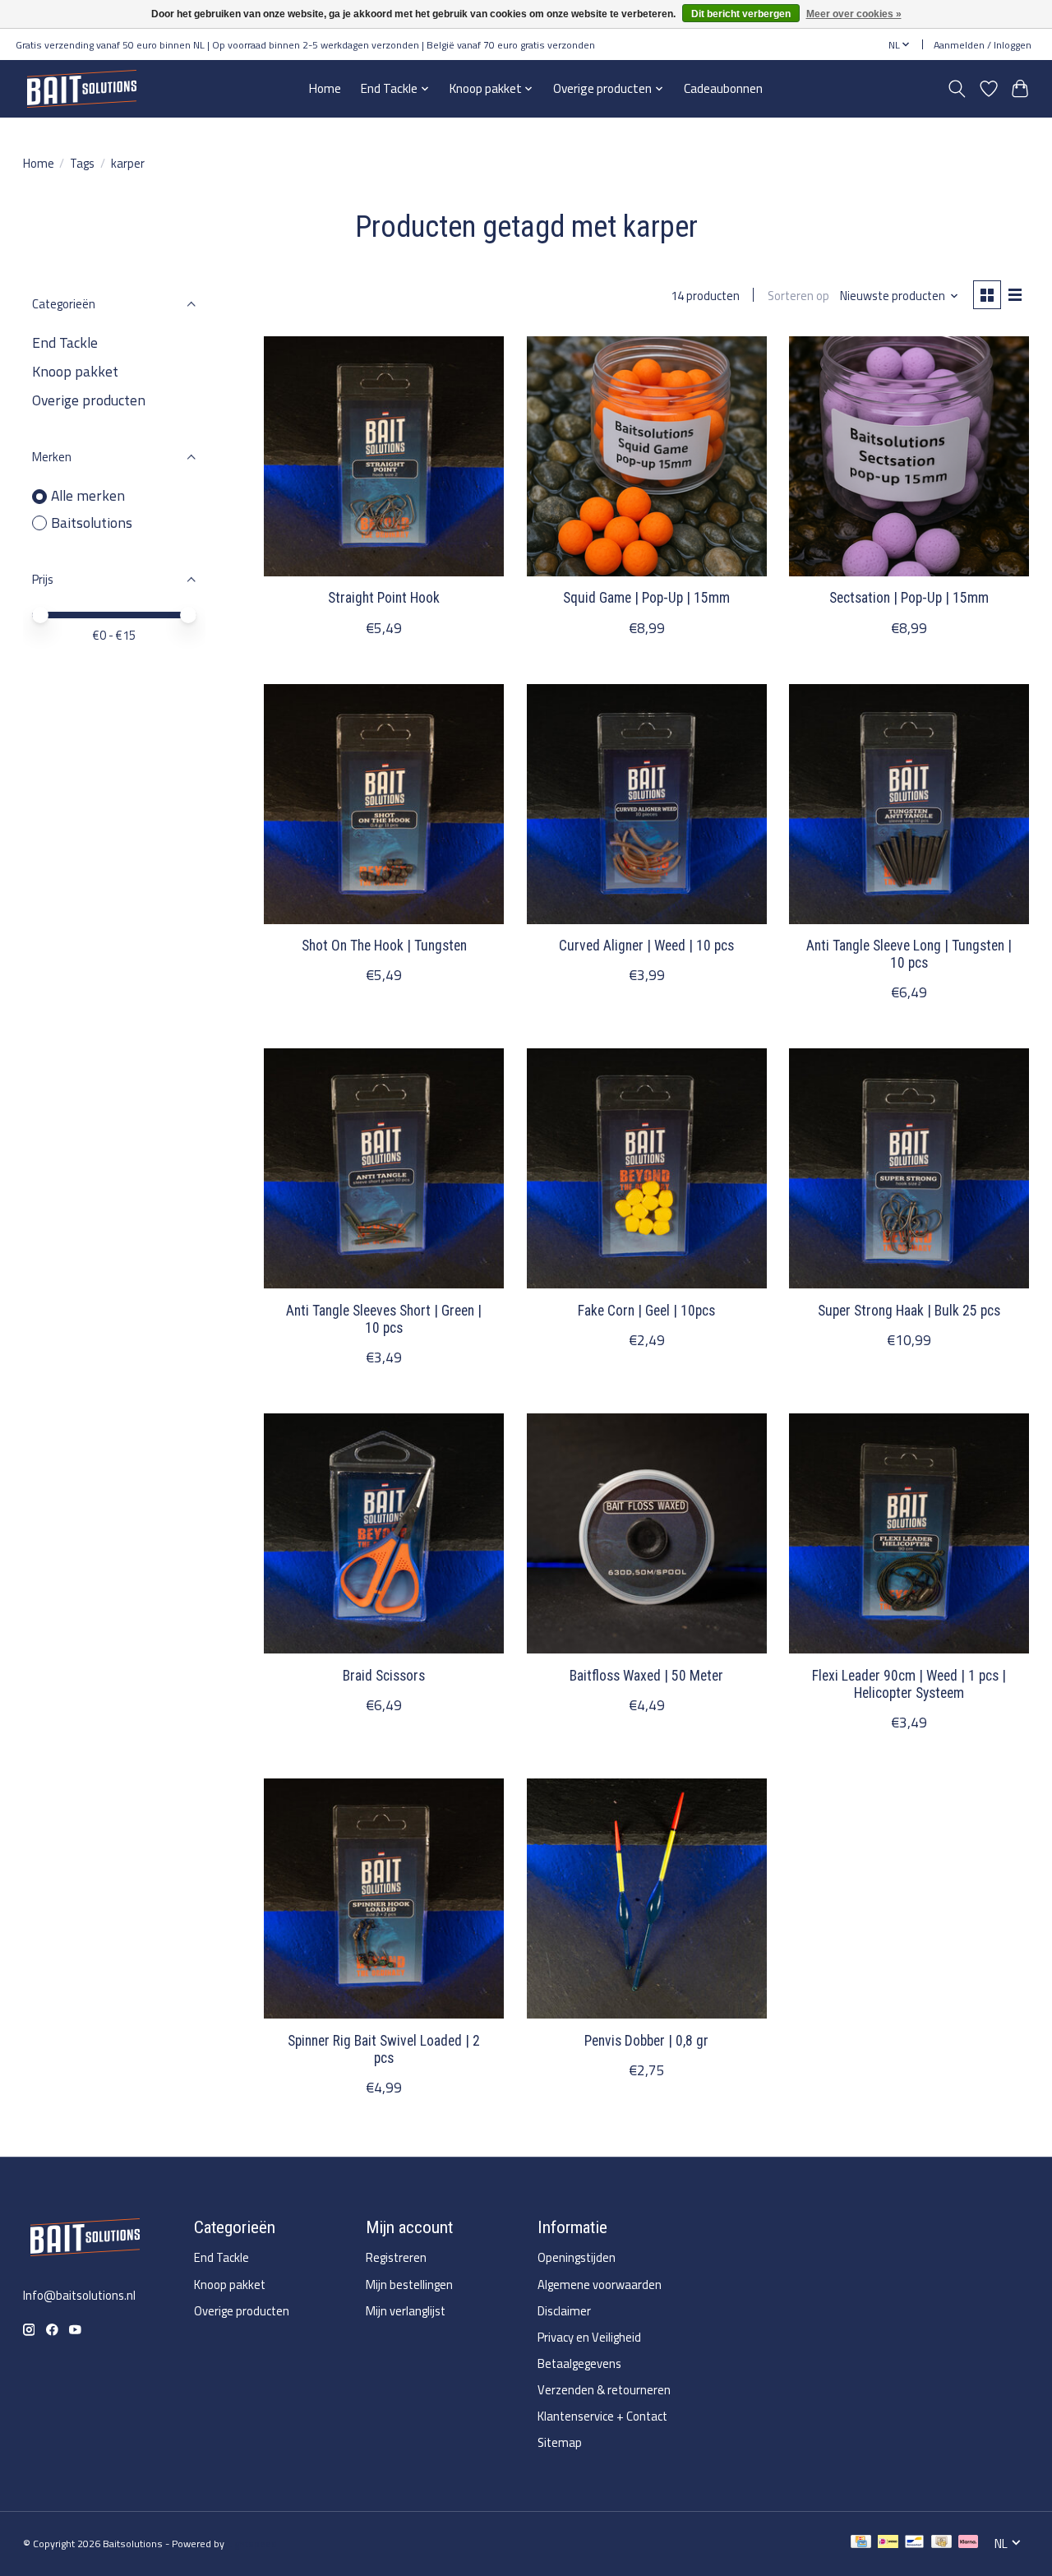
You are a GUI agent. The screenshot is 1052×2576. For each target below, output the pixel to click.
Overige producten (89, 400)
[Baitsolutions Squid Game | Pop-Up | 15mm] (647, 456)
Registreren (396, 2257)
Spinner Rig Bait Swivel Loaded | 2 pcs (384, 2049)
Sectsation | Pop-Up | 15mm (909, 598)
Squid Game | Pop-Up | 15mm (646, 598)
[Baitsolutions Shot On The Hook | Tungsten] (384, 804)
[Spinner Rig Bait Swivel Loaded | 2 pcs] (384, 1898)
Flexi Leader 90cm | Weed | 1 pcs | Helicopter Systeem (909, 1684)
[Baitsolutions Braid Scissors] (384, 1533)
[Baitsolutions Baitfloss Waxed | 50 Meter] (647, 1533)
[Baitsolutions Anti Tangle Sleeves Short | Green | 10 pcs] (384, 1168)
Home (325, 88)
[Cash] (941, 2544)
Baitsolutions (92, 523)
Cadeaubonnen (723, 88)
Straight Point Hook (384, 598)
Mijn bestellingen (409, 2285)
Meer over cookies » (854, 14)
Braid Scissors (384, 1676)
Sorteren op (798, 296)
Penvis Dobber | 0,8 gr (646, 2041)
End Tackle (65, 342)
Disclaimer (564, 2311)
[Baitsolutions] (81, 88)
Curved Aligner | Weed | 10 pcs (646, 946)
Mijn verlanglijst (406, 2311)
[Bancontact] (914, 2544)
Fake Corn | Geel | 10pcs (646, 1311)
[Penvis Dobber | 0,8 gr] (647, 1898)
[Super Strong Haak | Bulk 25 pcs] (909, 1168)
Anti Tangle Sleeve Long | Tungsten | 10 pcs (909, 954)
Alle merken (88, 496)
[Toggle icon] (956, 89)
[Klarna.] (968, 2544)
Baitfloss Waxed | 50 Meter (646, 1676)
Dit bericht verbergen (741, 14)
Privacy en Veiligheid (589, 2337)
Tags (82, 163)
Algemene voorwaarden (600, 2285)
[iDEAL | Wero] (888, 2544)
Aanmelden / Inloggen (983, 45)
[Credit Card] (861, 2544)
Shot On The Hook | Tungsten (384, 946)
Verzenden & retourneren (604, 2390)
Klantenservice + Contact (602, 2416)
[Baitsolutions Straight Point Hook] (384, 456)
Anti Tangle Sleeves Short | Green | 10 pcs (384, 1319)
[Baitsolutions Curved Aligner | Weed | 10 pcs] (647, 804)
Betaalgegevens (579, 2363)
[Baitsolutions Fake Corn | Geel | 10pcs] (647, 1168)
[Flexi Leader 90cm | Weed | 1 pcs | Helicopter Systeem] (909, 1533)
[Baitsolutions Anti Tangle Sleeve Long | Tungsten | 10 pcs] (909, 804)
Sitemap (560, 2442)
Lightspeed (252, 2544)
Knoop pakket (75, 371)
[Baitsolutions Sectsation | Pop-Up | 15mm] (909, 456)
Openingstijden (577, 2257)
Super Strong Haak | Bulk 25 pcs (909, 1311)
